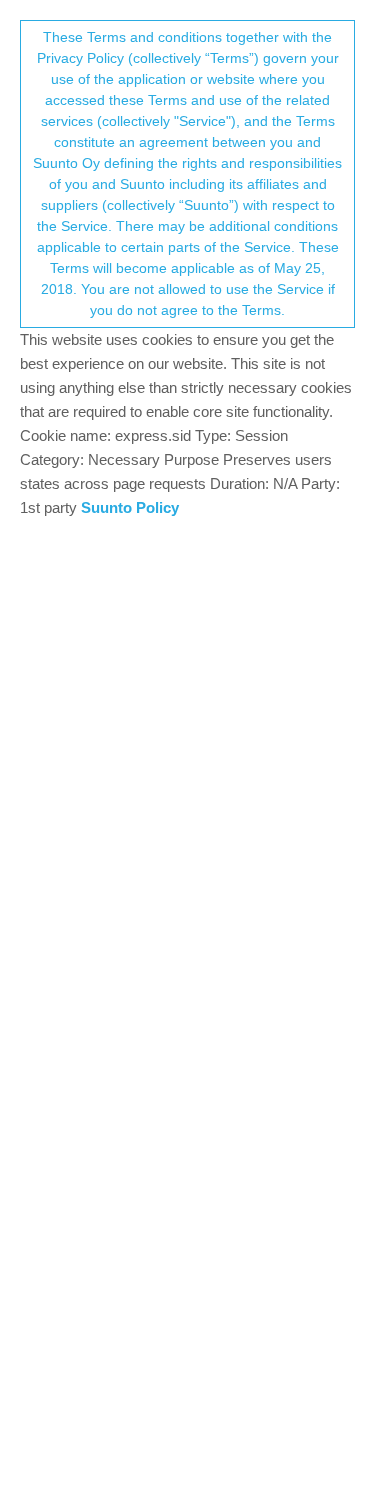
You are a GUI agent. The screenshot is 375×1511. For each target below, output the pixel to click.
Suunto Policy (130, 507)
